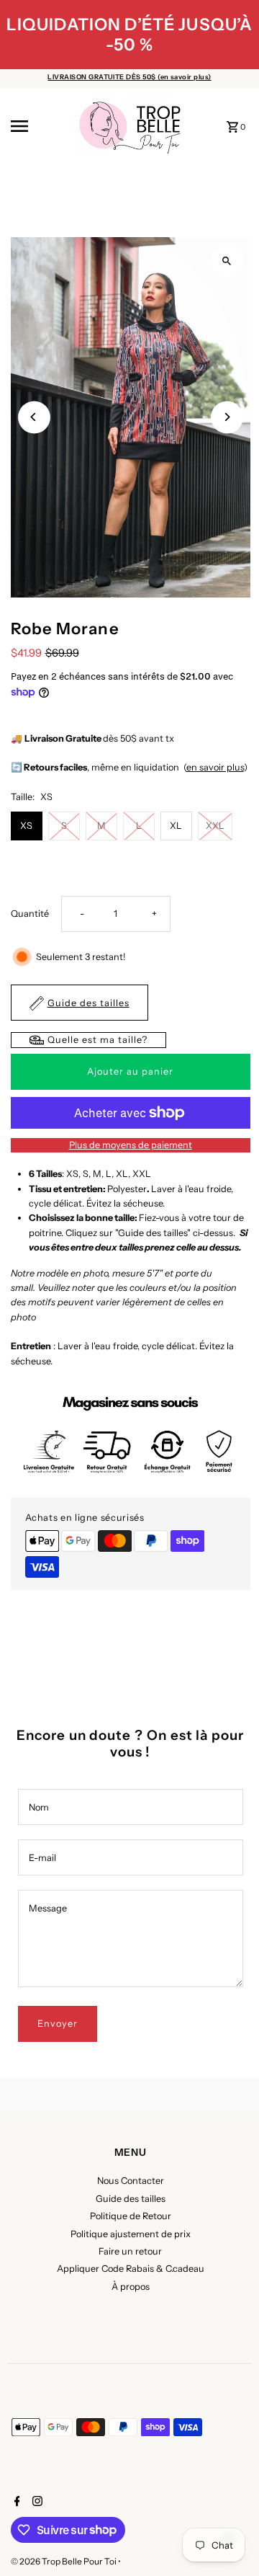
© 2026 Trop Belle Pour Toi (64, 2561)
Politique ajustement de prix (131, 2234)
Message (48, 1908)
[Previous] (34, 417)
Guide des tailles (131, 2199)
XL (176, 826)
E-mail (42, 1858)
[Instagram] (36, 2502)
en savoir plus (215, 767)
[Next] (227, 417)
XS (26, 826)
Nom (39, 1807)
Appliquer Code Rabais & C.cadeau (131, 2269)
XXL (215, 826)
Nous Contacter (131, 2181)
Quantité (30, 914)
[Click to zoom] (227, 261)
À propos (131, 2287)
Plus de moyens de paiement (131, 1145)
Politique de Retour (131, 2216)
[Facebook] (15, 2502)
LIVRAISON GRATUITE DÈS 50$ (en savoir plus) (129, 77)
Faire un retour (130, 2251)
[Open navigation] (37, 126)
